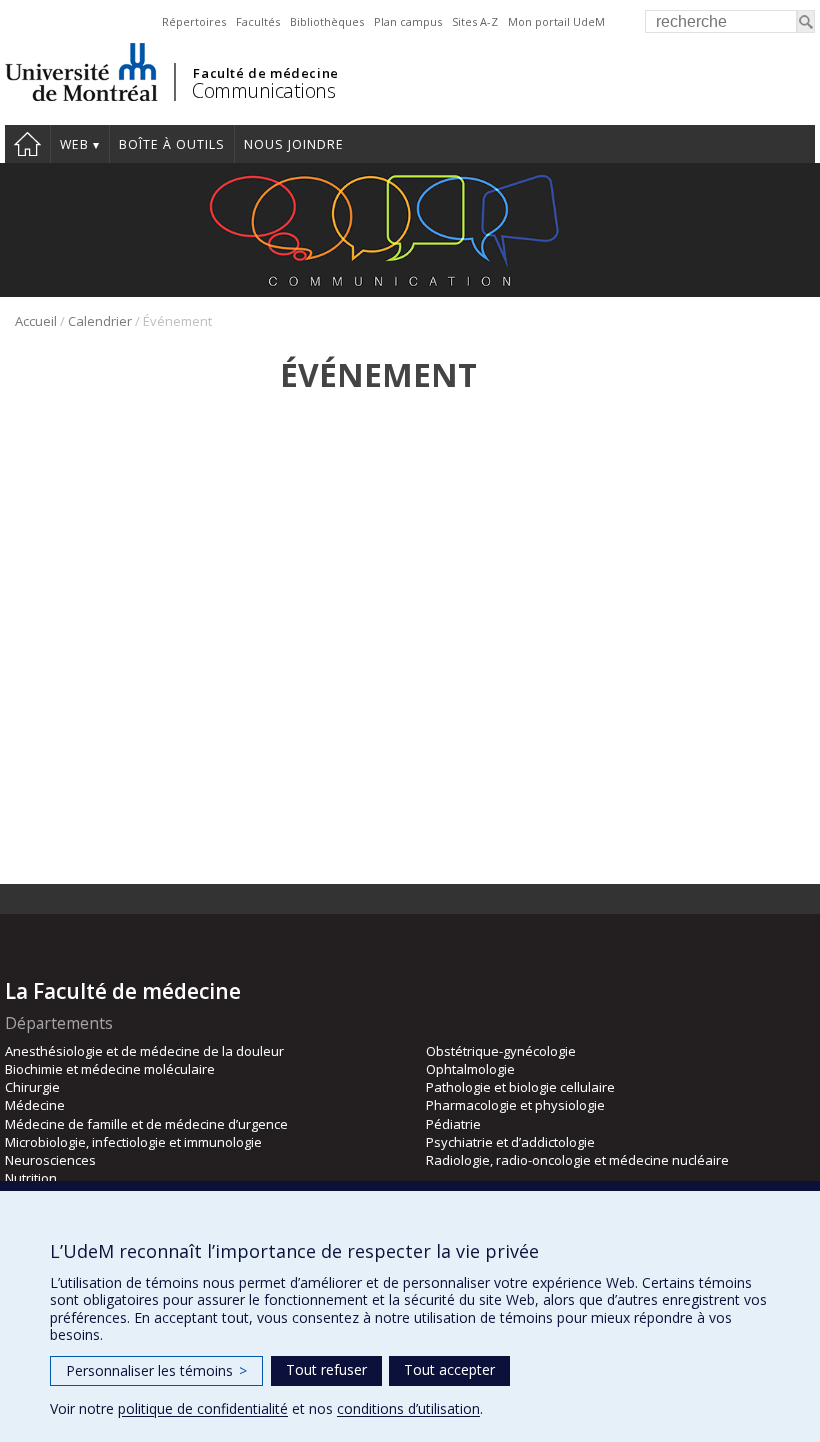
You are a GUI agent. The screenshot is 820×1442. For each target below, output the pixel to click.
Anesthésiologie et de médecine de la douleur (144, 1051)
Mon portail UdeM (556, 21)
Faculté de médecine (265, 73)
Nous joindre (294, 144)
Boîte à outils (172, 144)
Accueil (27, 144)
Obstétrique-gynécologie (501, 1051)
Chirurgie (32, 1087)
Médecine (35, 1105)
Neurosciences (50, 1160)
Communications (263, 90)
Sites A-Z (475, 21)
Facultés (258, 21)
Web (74, 144)
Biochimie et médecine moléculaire (110, 1069)
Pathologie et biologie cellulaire (520, 1087)
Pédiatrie (453, 1124)
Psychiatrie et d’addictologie (510, 1142)
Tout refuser (326, 1369)
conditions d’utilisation (408, 1408)
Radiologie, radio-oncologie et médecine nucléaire (577, 1160)
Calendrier (100, 321)
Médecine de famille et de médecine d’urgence (146, 1124)
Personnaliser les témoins (156, 1370)
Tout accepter (449, 1369)
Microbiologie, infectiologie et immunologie (133, 1142)
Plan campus (408, 21)
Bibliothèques (327, 21)
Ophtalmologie (470, 1069)
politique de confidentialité (203, 1408)
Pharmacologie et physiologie (515, 1105)
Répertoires (194, 21)
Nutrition (31, 1178)
